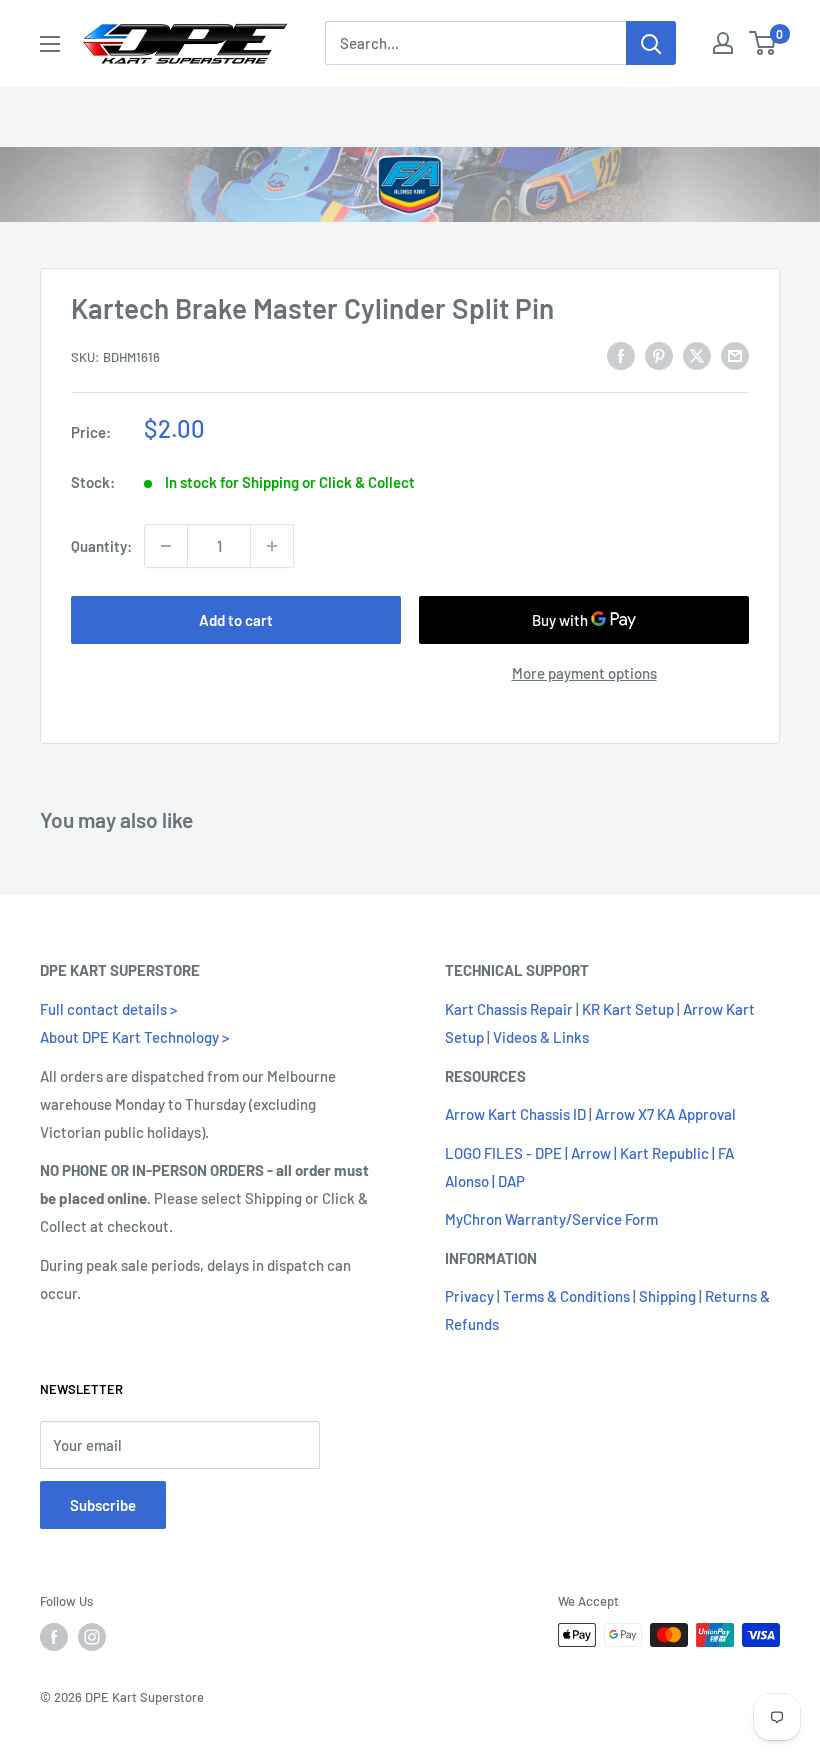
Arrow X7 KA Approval (665, 1114)
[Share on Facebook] (621, 355)
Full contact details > (108, 1009)
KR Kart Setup (628, 1009)
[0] (763, 43)
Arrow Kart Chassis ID (515, 1114)
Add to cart (236, 620)
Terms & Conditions (566, 1296)
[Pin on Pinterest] (659, 355)
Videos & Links (541, 1037)
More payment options (584, 673)
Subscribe (103, 1505)
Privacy (469, 1296)
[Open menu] (50, 44)
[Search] (651, 43)
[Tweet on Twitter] (697, 355)
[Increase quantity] (272, 546)
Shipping (667, 1296)
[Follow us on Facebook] (54, 1637)
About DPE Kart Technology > (134, 1037)
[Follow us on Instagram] (92, 1637)
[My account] (723, 43)
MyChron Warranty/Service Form (551, 1219)
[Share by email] (735, 355)
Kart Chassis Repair (509, 1009)
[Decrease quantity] (166, 546)
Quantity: (101, 546)
